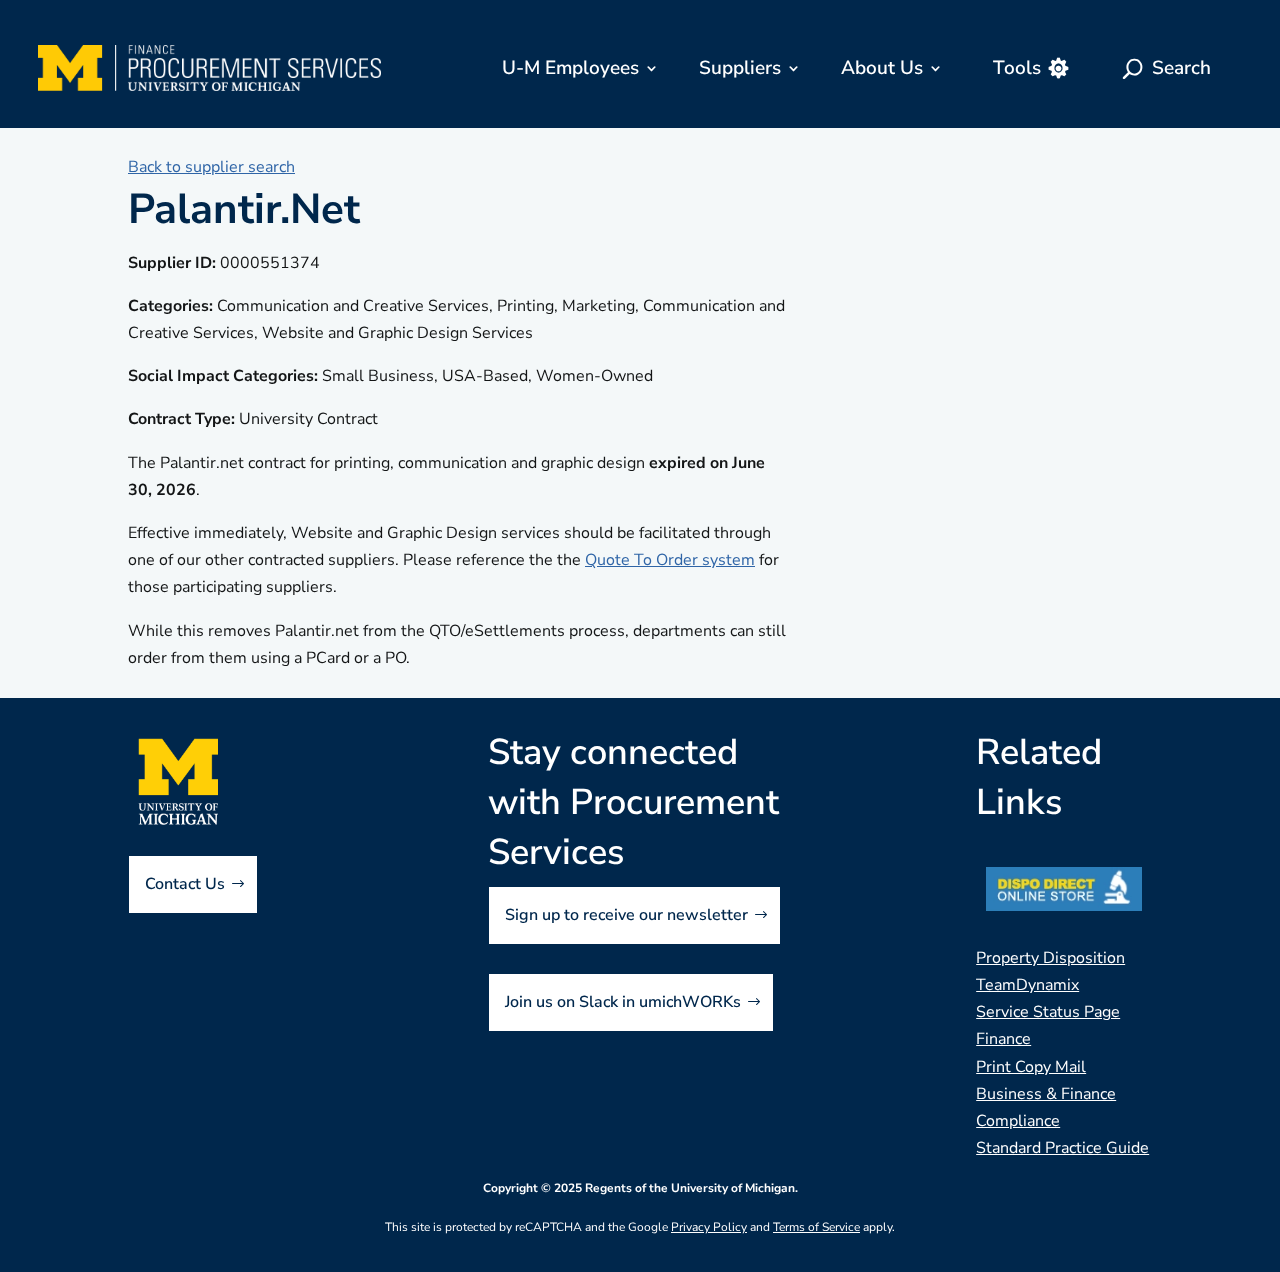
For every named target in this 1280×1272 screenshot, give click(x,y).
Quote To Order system (670, 560)
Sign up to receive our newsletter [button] (626, 915)
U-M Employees (570, 68)
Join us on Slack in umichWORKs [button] (623, 1002)
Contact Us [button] (185, 884)
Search (1181, 68)
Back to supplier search (211, 167)
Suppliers (740, 68)
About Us (882, 68)
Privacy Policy (709, 1227)
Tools (1017, 68)
